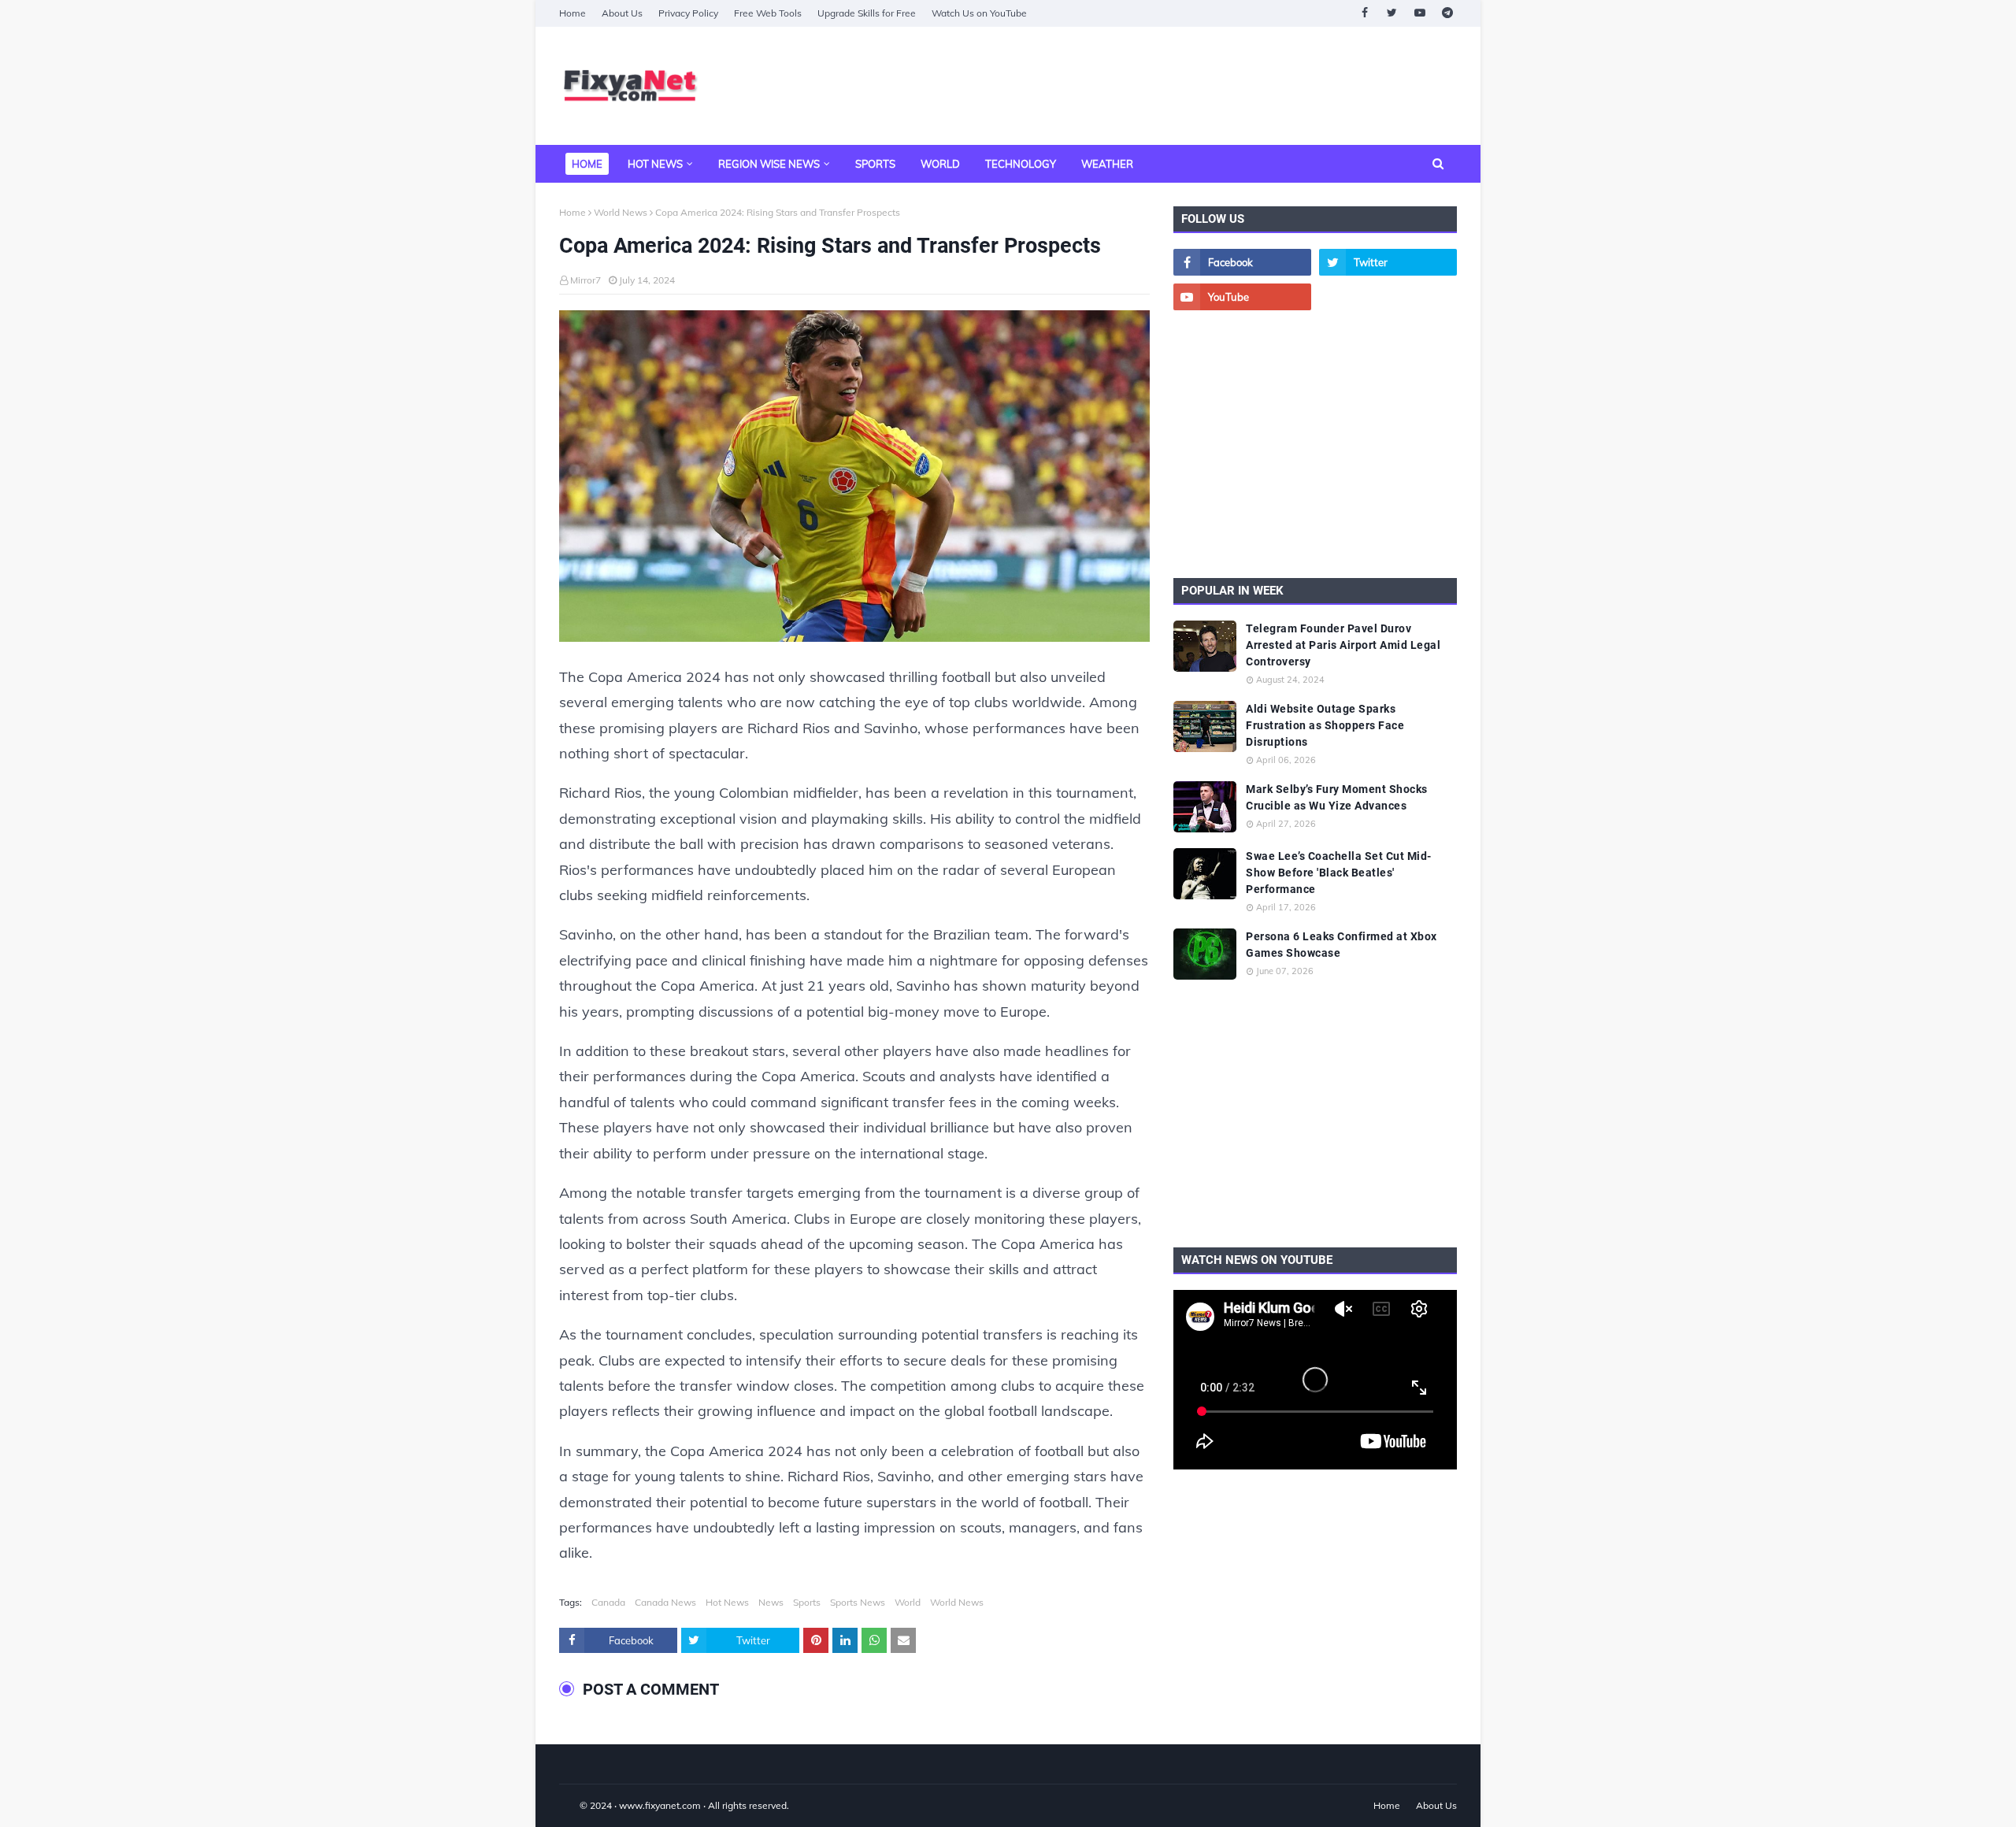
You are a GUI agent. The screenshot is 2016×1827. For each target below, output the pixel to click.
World (908, 1602)
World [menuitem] (940, 164)
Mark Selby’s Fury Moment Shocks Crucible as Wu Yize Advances (1337, 797)
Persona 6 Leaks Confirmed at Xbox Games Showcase (1342, 945)
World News (621, 212)
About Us (622, 13)
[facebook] (1364, 13)
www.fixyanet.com (660, 1805)
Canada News (665, 1602)
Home (573, 13)
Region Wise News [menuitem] (769, 164)
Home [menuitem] (587, 164)
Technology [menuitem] (1021, 164)
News (771, 1602)
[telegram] (1447, 13)
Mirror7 (586, 280)
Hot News (727, 1602)
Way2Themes (576, 1805)
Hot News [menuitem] (655, 164)
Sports (807, 1602)
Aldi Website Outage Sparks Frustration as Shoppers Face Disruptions (1325, 725)
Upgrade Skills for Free (867, 13)
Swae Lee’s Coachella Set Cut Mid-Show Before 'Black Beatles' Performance (1339, 873)
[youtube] (1419, 13)
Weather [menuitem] (1107, 164)
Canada (608, 1602)
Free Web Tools (768, 13)
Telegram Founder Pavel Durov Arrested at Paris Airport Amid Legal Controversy (1343, 645)
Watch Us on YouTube (979, 13)
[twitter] (1392, 13)
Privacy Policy (688, 13)
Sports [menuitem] (875, 164)
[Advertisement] (1170, 86)
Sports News (858, 1602)
